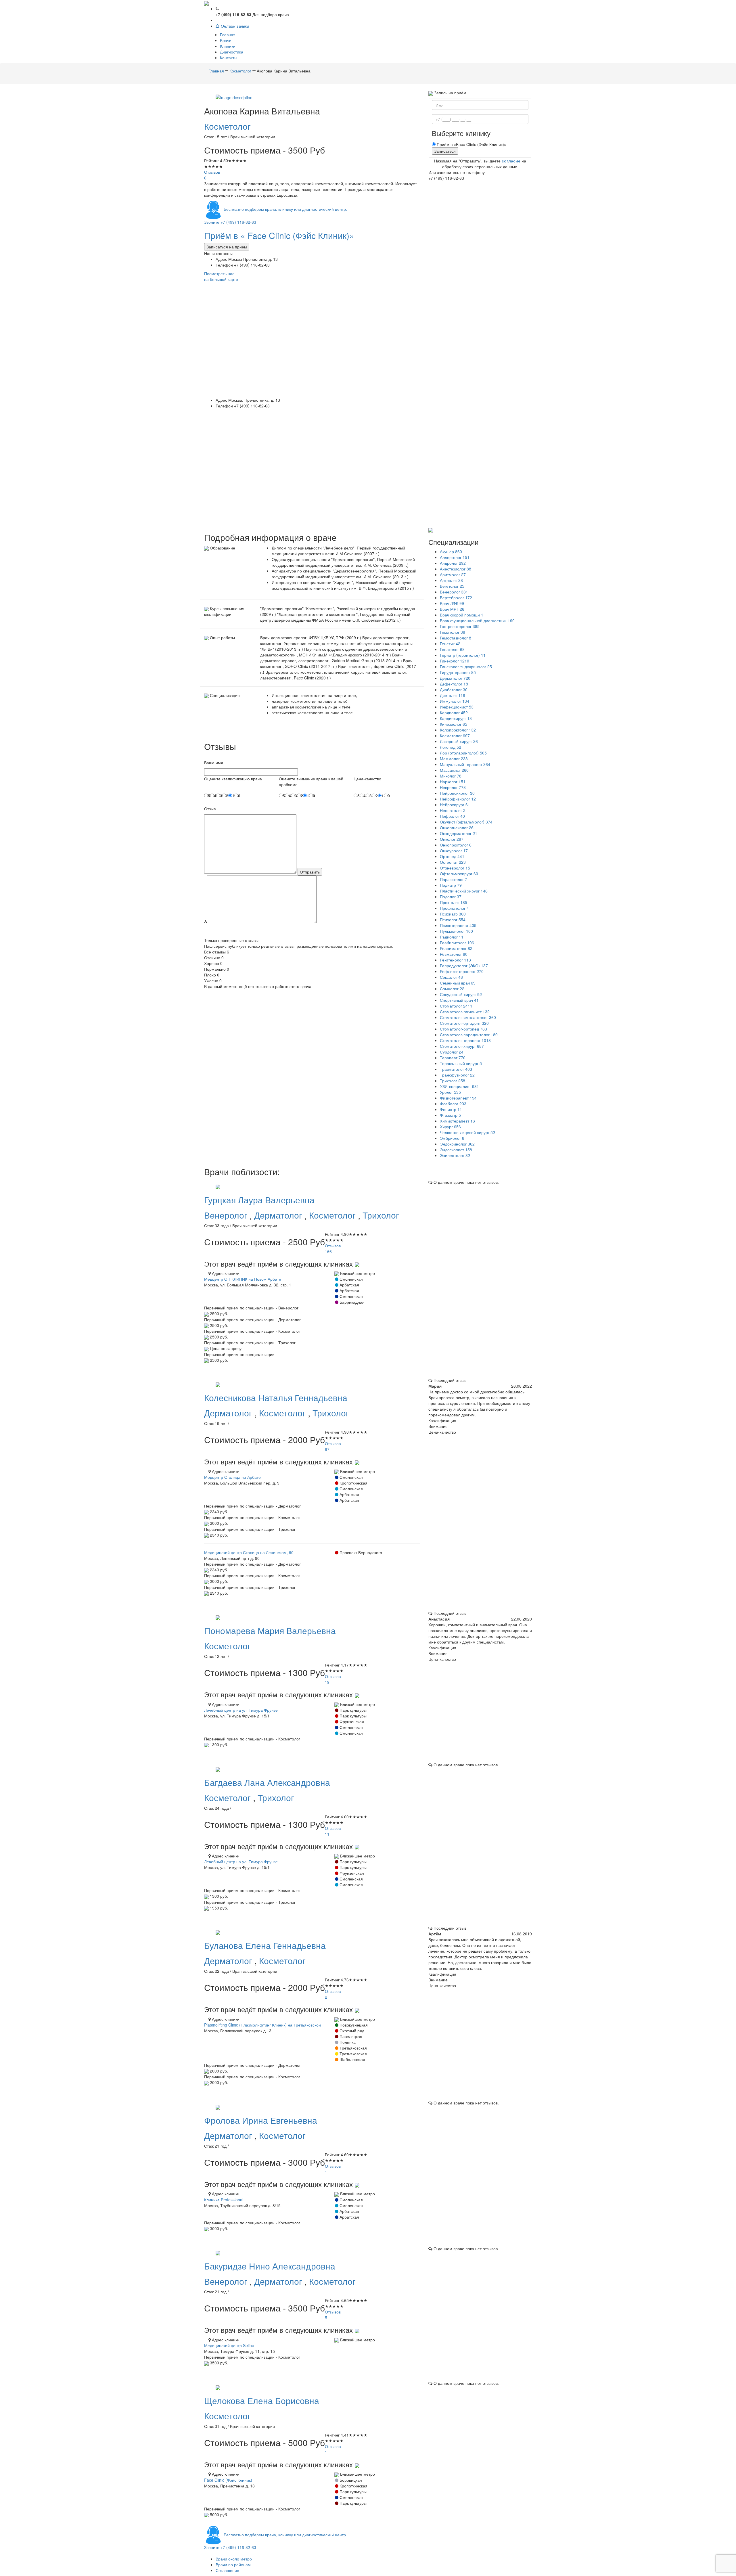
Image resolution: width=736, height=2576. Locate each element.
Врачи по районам (233, 2564)
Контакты (229, 58)
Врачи (226, 40)
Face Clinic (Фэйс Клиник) (228, 2480)
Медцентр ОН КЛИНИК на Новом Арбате (243, 1279)
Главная (228, 35)
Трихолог (381, 1215)
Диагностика (232, 52)
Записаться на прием (227, 247)
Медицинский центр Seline (229, 2345)
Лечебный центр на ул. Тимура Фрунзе (241, 1710)
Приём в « (279, 235)
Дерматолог (279, 1215)
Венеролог (227, 1215)
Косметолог (227, 126)
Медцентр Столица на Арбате (232, 1477)
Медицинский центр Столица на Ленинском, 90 (249, 1552)
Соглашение (227, 2570)
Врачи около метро (234, 2559)
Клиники (228, 46)
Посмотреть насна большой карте (221, 276)
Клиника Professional (224, 2200)
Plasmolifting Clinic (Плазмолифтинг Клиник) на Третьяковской (262, 2025)
